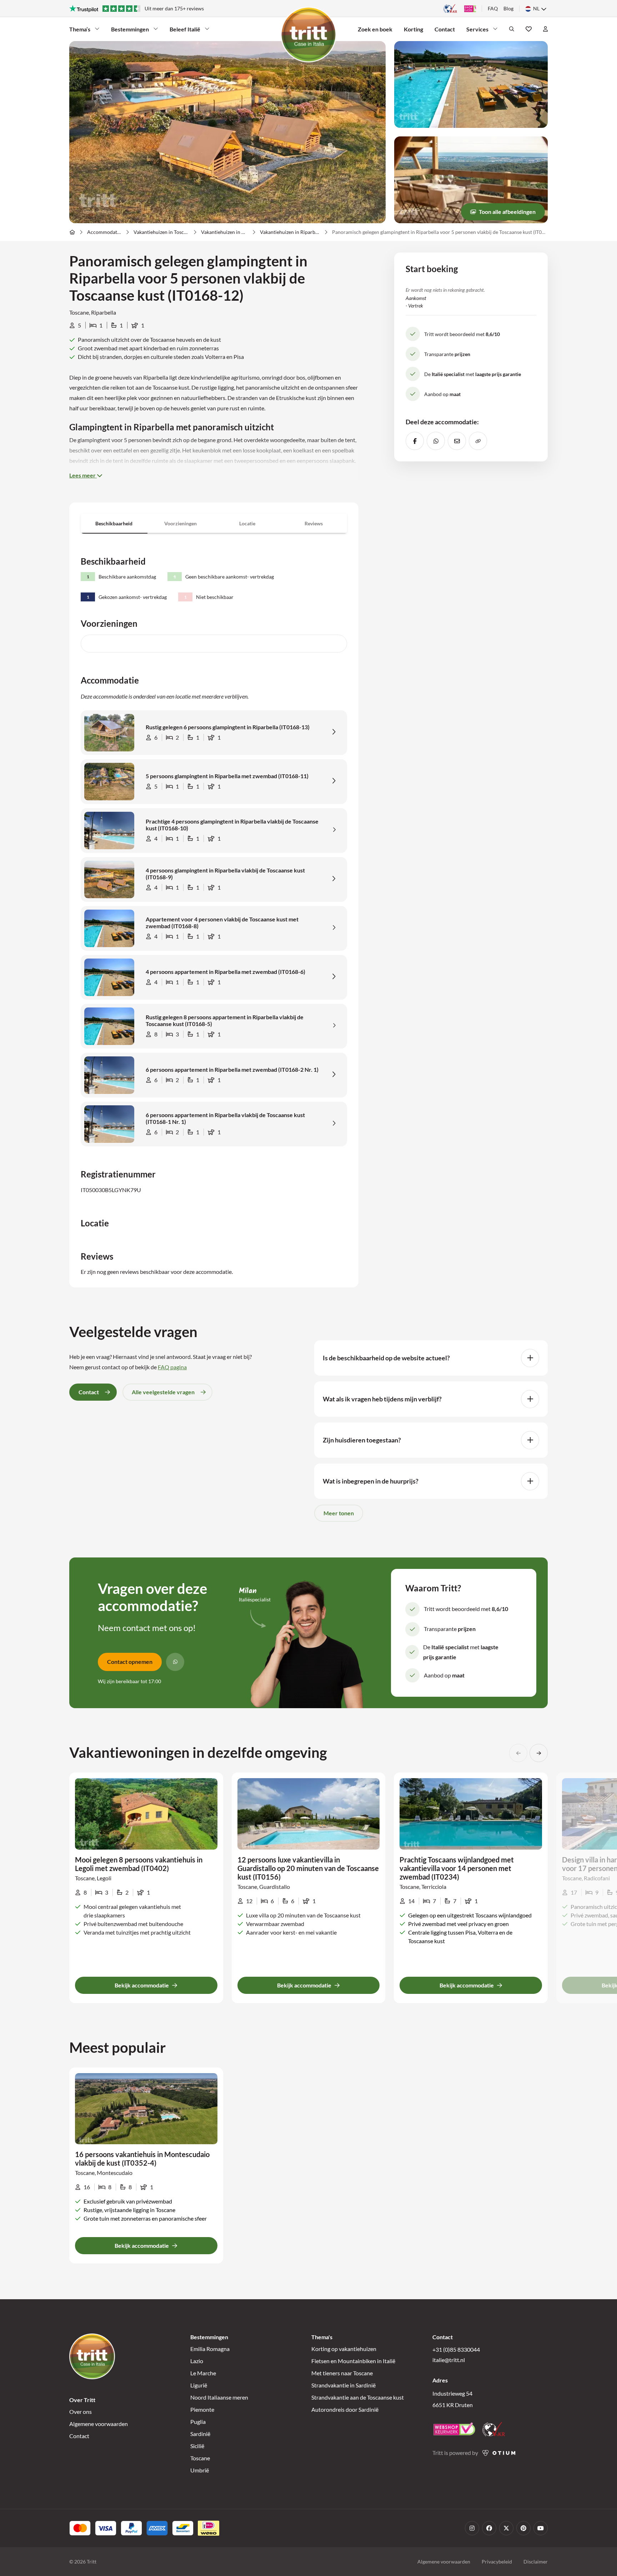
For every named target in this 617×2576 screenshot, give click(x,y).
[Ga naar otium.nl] (499, 2453)
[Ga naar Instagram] (472, 2528)
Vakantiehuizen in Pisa (225, 232)
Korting (413, 29)
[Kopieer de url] (478, 441)
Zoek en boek (375, 29)
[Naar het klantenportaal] (545, 29)
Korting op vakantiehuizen (344, 2349)
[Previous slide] (518, 1753)
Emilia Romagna (210, 2349)
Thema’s (80, 29)
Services (477, 29)
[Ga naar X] (506, 2528)
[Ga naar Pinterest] (523, 2528)
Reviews (314, 523)
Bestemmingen (130, 29)
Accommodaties (104, 232)
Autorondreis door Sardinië (345, 2409)
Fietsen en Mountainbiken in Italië (353, 2361)
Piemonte (202, 2409)
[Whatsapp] (175, 1662)
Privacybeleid (497, 2562)
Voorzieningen (180, 523)
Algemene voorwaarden (99, 2424)
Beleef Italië (185, 29)
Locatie (247, 523)
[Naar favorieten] (529, 29)
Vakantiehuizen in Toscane (161, 232)
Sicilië (197, 2446)
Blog (508, 8)
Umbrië (200, 2470)
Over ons (81, 2412)
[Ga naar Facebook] (489, 2528)
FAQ (493, 8)
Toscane (200, 2458)
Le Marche (203, 2373)
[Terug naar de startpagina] (308, 35)
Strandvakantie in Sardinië (343, 2385)
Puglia (198, 2422)
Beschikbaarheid (114, 523)
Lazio (197, 2361)
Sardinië (200, 2434)
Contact (445, 29)
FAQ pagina (172, 1367)
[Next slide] (539, 1753)
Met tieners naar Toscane (342, 2373)
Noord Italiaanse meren (219, 2397)
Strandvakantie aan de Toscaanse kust (358, 2397)
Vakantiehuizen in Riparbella (290, 232)
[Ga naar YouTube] (541, 2528)
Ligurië (199, 2385)
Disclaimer (536, 2562)
